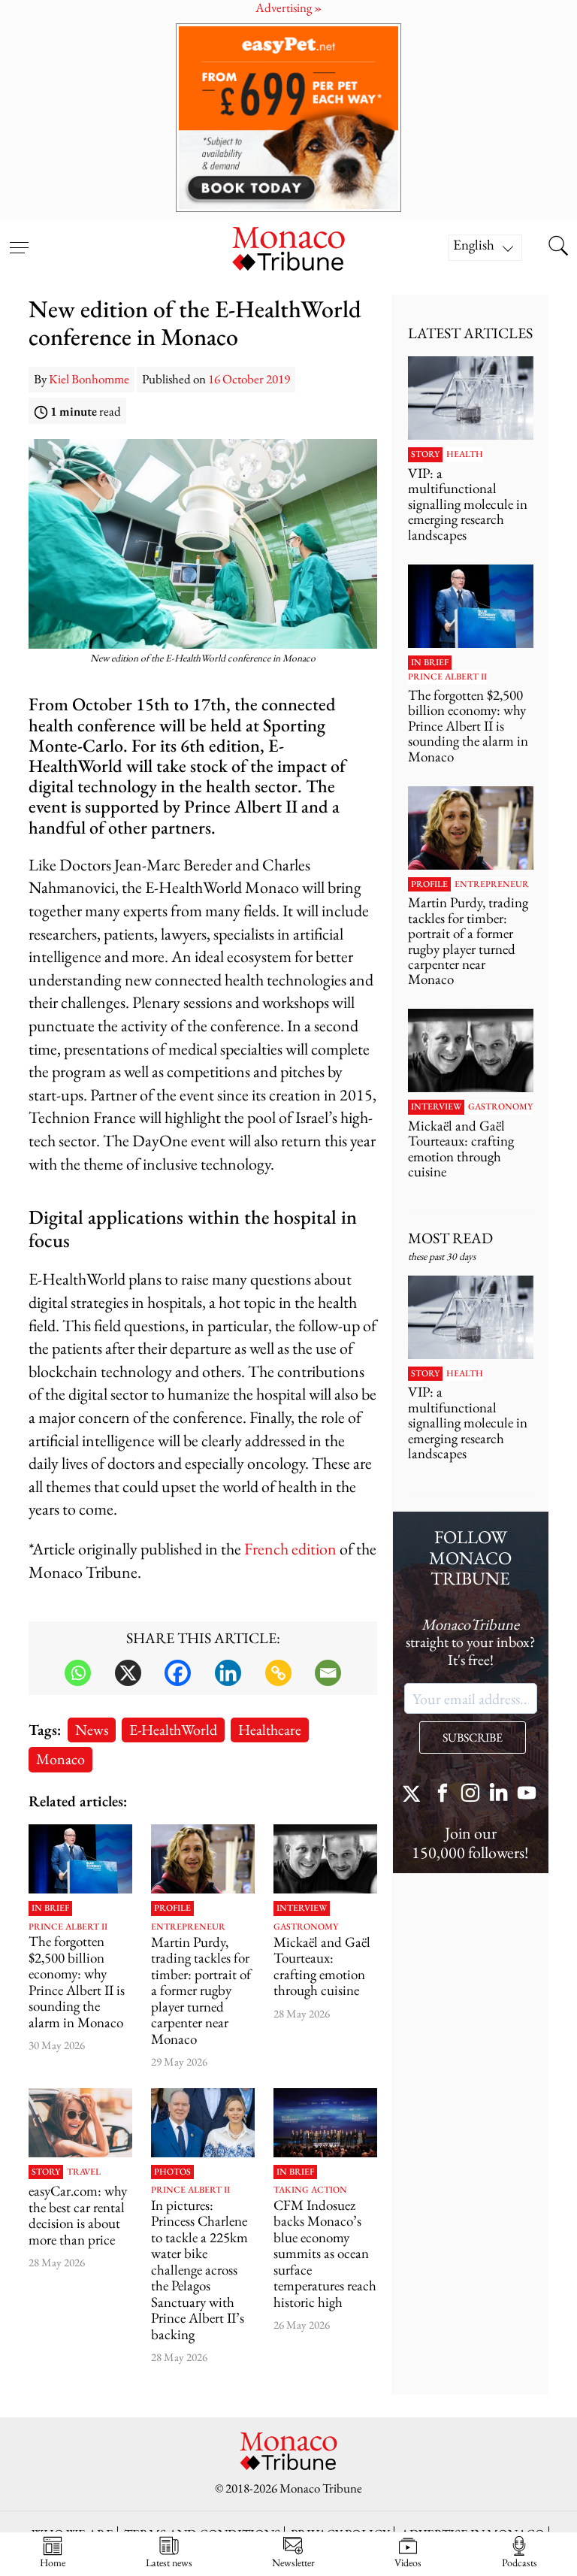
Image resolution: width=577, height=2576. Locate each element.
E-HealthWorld (173, 1729)
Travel (84, 2172)
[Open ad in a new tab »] (288, 118)
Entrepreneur (188, 1927)
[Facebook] (178, 1673)
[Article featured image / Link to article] (80, 1859)
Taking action (310, 2190)
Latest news (169, 2562)
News (92, 1729)
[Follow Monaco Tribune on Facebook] (443, 1795)
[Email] (328, 1673)
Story (46, 2172)
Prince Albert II (68, 1927)
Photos (172, 2172)
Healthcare (270, 1729)
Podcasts (520, 2562)
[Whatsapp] (78, 1673)
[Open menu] (19, 238)
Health (465, 455)
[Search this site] (558, 247)
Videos (408, 2562)
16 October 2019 (249, 379)
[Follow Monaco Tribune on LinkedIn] (499, 1795)
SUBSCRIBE (473, 1738)
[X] (128, 1673)
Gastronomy (306, 1927)
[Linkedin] (228, 1673)
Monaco (60, 1759)
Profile (172, 1909)
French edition (290, 1549)
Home (53, 2562)
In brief (50, 1909)
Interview (302, 1909)
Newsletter (293, 2562)
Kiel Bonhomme (89, 379)
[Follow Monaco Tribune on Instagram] (470, 1795)
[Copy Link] (278, 1673)
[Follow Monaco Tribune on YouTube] (527, 1795)
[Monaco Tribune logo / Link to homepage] (288, 247)
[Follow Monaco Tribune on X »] (415, 1795)
